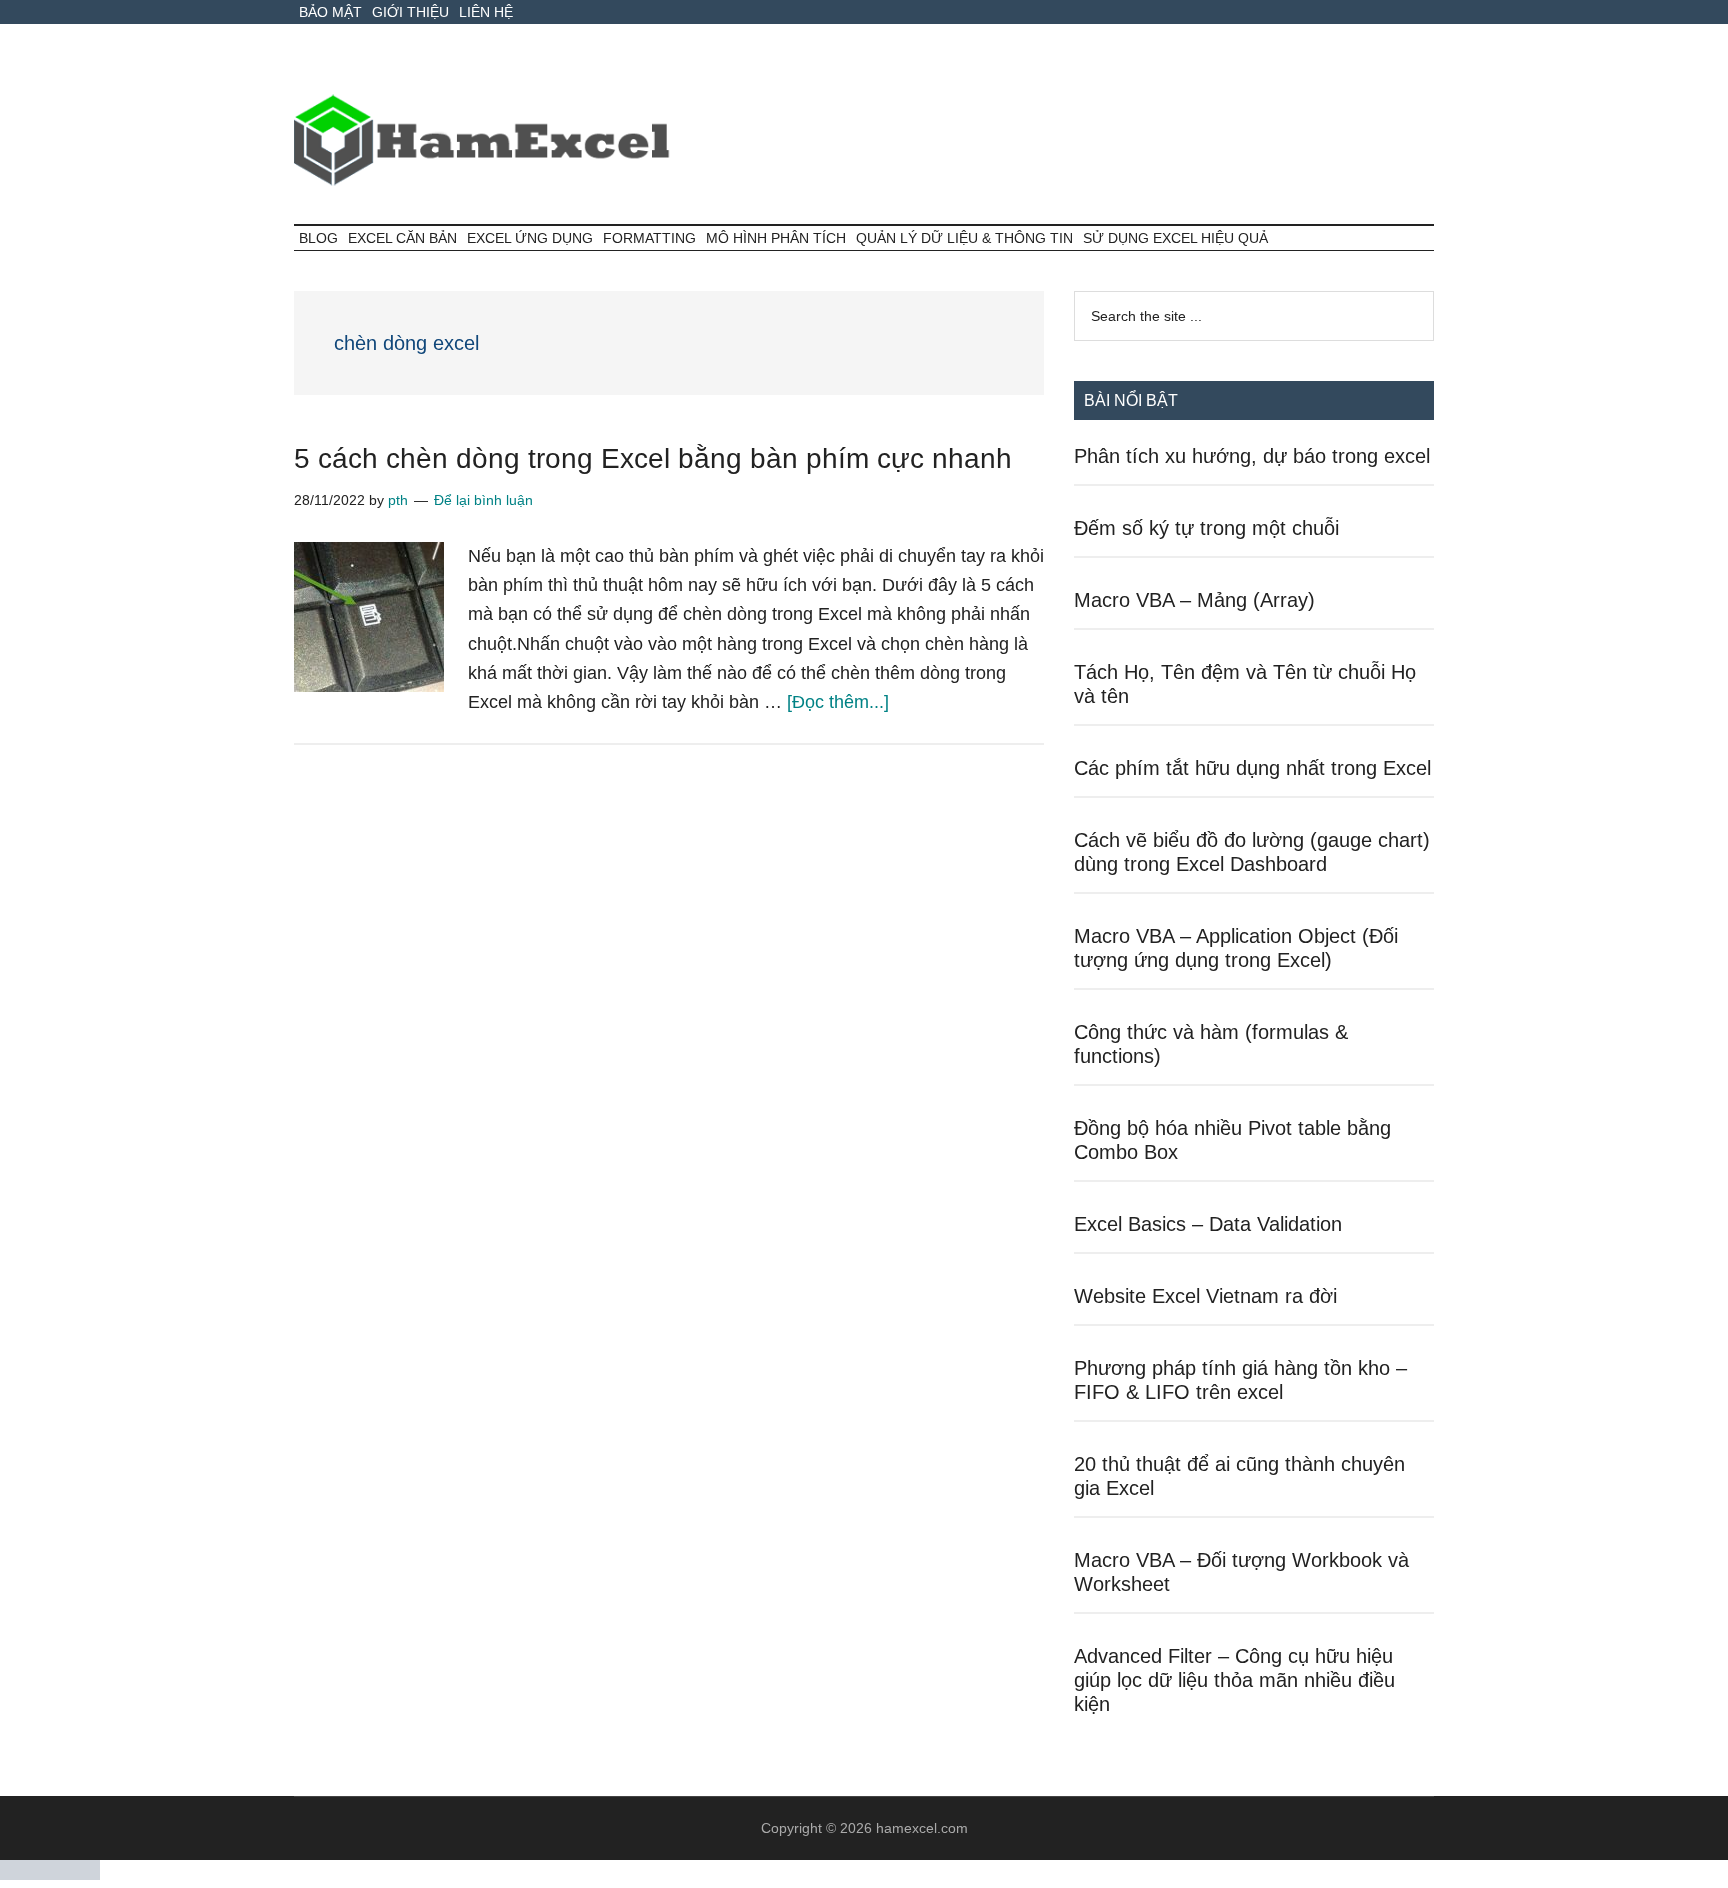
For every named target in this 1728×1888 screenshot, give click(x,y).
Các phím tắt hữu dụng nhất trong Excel (1252, 768)
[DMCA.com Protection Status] (50, 1874)
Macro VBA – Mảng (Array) (1194, 600)
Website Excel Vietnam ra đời (1205, 1296)
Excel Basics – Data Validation (1208, 1224)
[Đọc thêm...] (838, 702)
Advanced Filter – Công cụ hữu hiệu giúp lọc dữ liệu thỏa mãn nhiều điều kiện (1234, 1680)
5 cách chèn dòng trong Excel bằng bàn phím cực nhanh (653, 458)
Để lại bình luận (483, 500)
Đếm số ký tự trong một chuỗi (1206, 528)
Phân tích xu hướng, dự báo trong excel (1252, 456)
